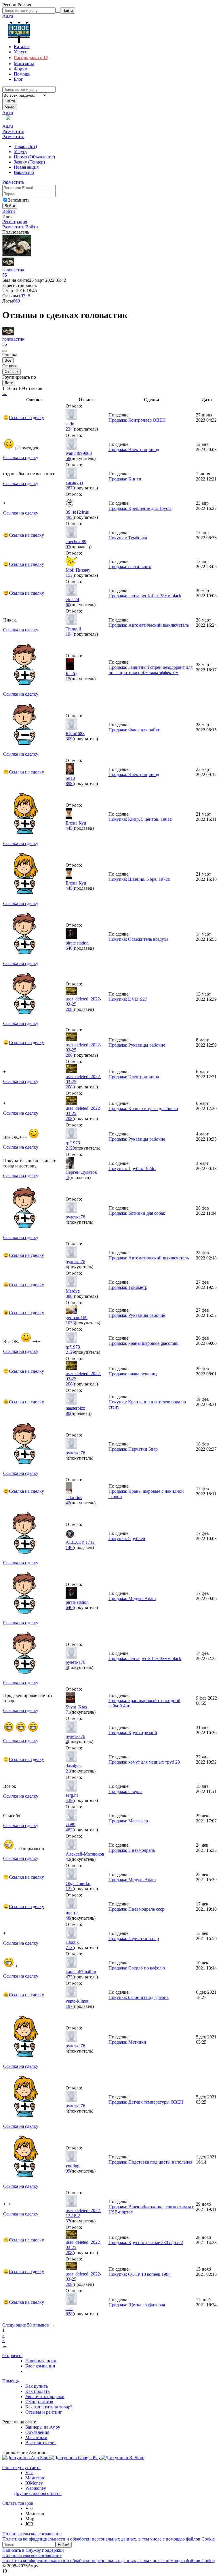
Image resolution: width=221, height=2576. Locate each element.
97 (68, 547)
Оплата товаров (18, 2503)
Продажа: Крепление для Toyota (140, 508)
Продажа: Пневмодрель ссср (136, 1909)
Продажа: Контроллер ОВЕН (137, 420)
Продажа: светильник (130, 567)
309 (69, 739)
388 (69, 1296)
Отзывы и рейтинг (44, 2412)
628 (69, 2314)
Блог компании (40, 2366)
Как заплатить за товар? (49, 2407)
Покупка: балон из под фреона (139, 1997)
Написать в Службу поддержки (33, 2550)
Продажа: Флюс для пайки (135, 730)
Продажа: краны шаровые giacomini (143, 1343)
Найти (10, 101)
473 (69, 1977)
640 (69, 948)
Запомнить (19, 200)
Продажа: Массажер (128, 1821)
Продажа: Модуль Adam (132, 1598)
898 (69, 783)
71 (68, 1712)
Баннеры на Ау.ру (43, 2427)
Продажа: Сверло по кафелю (137, 1968)
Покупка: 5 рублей (127, 1538)
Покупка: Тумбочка (128, 538)
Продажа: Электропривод (134, 449)
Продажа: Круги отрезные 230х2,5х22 (146, 2242)
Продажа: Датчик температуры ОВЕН (146, 2102)
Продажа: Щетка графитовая (137, 2305)
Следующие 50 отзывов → (28, 2325)
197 (69, 2006)
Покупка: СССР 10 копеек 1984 (140, 2274)
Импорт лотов (39, 2402)
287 (69, 488)
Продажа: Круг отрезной (133, 1733)
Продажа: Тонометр (128, 1287)
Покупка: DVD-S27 (128, 999)
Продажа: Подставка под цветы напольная (150, 2162)
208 (69, 1009)
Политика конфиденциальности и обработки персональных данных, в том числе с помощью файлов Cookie (108, 2539)
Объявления (37, 2432)
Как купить (37, 2386)
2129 (70, 1148)
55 (5, 275)
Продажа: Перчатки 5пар (133, 1449)
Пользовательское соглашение (32, 2534)
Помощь (11, 2381)
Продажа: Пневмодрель (132, 1850)
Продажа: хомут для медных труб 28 (144, 1762)
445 (69, 828)
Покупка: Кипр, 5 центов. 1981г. (140, 819)
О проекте (12, 2356)
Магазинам (36, 2437)
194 (69, 634)
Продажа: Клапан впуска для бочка (143, 1108)
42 (68, 1503)
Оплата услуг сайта (21, 2467)
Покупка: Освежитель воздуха (138, 939)
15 (68, 679)
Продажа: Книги (125, 479)
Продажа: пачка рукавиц (133, 1374)
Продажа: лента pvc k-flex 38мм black (145, 596)
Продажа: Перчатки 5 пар (134, 1938)
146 (69, 1547)
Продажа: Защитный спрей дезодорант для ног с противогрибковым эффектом (150, 670)
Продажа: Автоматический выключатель (149, 625)
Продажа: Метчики (127, 2042)
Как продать (37, 2391)
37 (68, 2221)
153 (69, 575)
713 (69, 1947)
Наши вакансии (41, 2361)
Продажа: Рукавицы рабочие (137, 1045)
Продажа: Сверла (125, 1791)
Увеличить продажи (45, 2396)
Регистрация (15, 222)
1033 (70, 1323)
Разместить (13, 131)
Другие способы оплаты (38, 2493)
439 (69, 1800)
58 (68, 458)
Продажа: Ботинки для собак (137, 1213)
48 (68, 1918)
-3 (67, 1177)
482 (69, 1830)
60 (68, 605)
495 (69, 517)
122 (69, 1889)
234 (69, 429)
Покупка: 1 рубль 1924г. (132, 1168)
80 (68, 1413)
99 (68, 2171)
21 (68, 1771)
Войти (9, 211)
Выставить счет (41, 2443)
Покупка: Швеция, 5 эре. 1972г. (139, 879)
